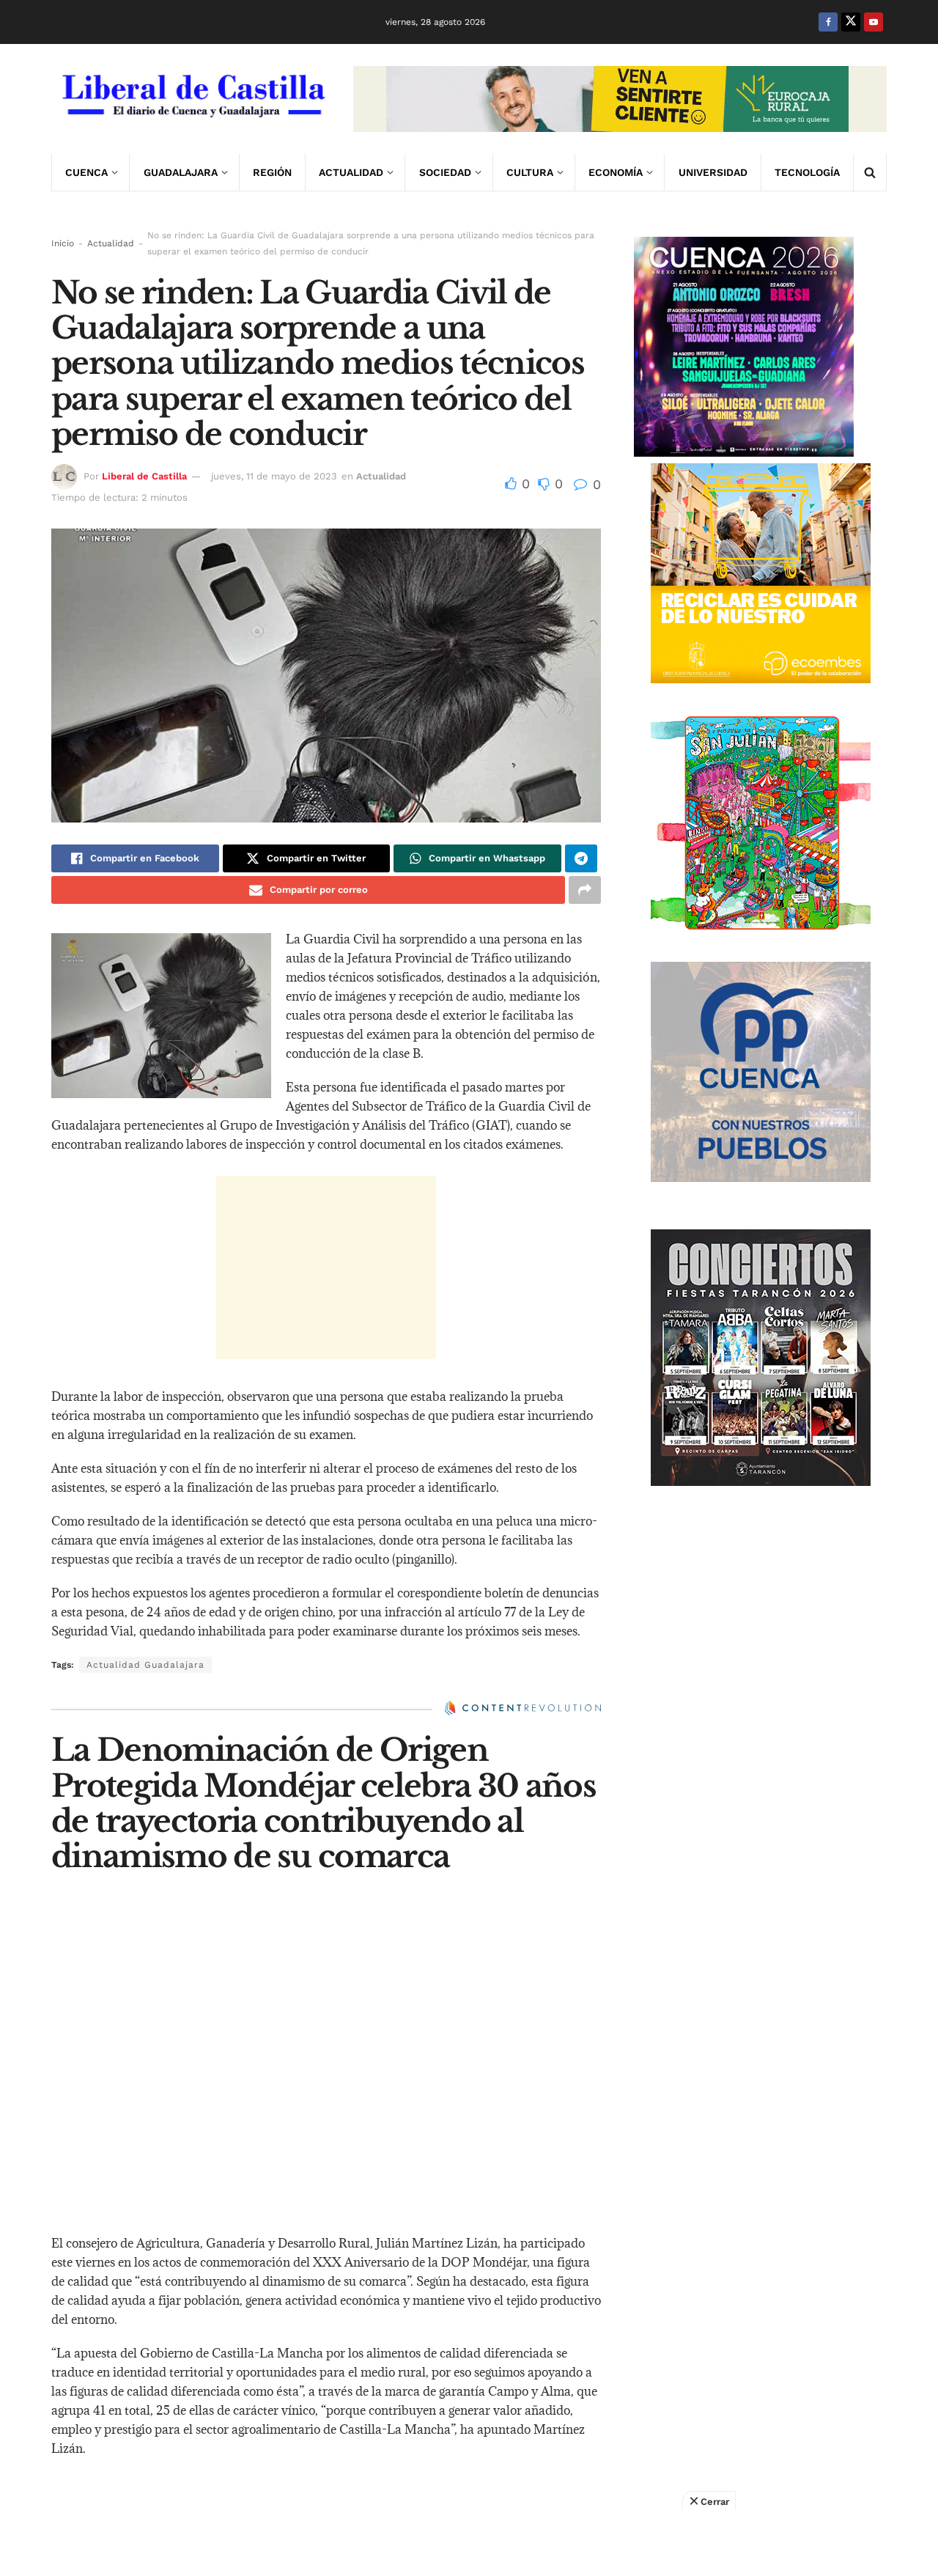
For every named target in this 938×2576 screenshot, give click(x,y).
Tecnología (807, 172)
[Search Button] (870, 172)
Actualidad (351, 172)
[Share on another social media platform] (585, 890)
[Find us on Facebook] (828, 22)
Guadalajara (181, 172)
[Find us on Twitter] (851, 22)
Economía (616, 172)
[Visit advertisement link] (620, 99)
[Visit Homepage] (192, 99)
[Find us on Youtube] (874, 22)
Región (272, 172)
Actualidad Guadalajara (145, 1665)
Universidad (713, 172)
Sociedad (445, 172)
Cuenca (86, 172)
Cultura (530, 172)
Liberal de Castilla (144, 476)
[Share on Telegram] (581, 858)
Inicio (63, 243)
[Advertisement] (326, 1267)
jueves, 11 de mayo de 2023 (274, 476)
